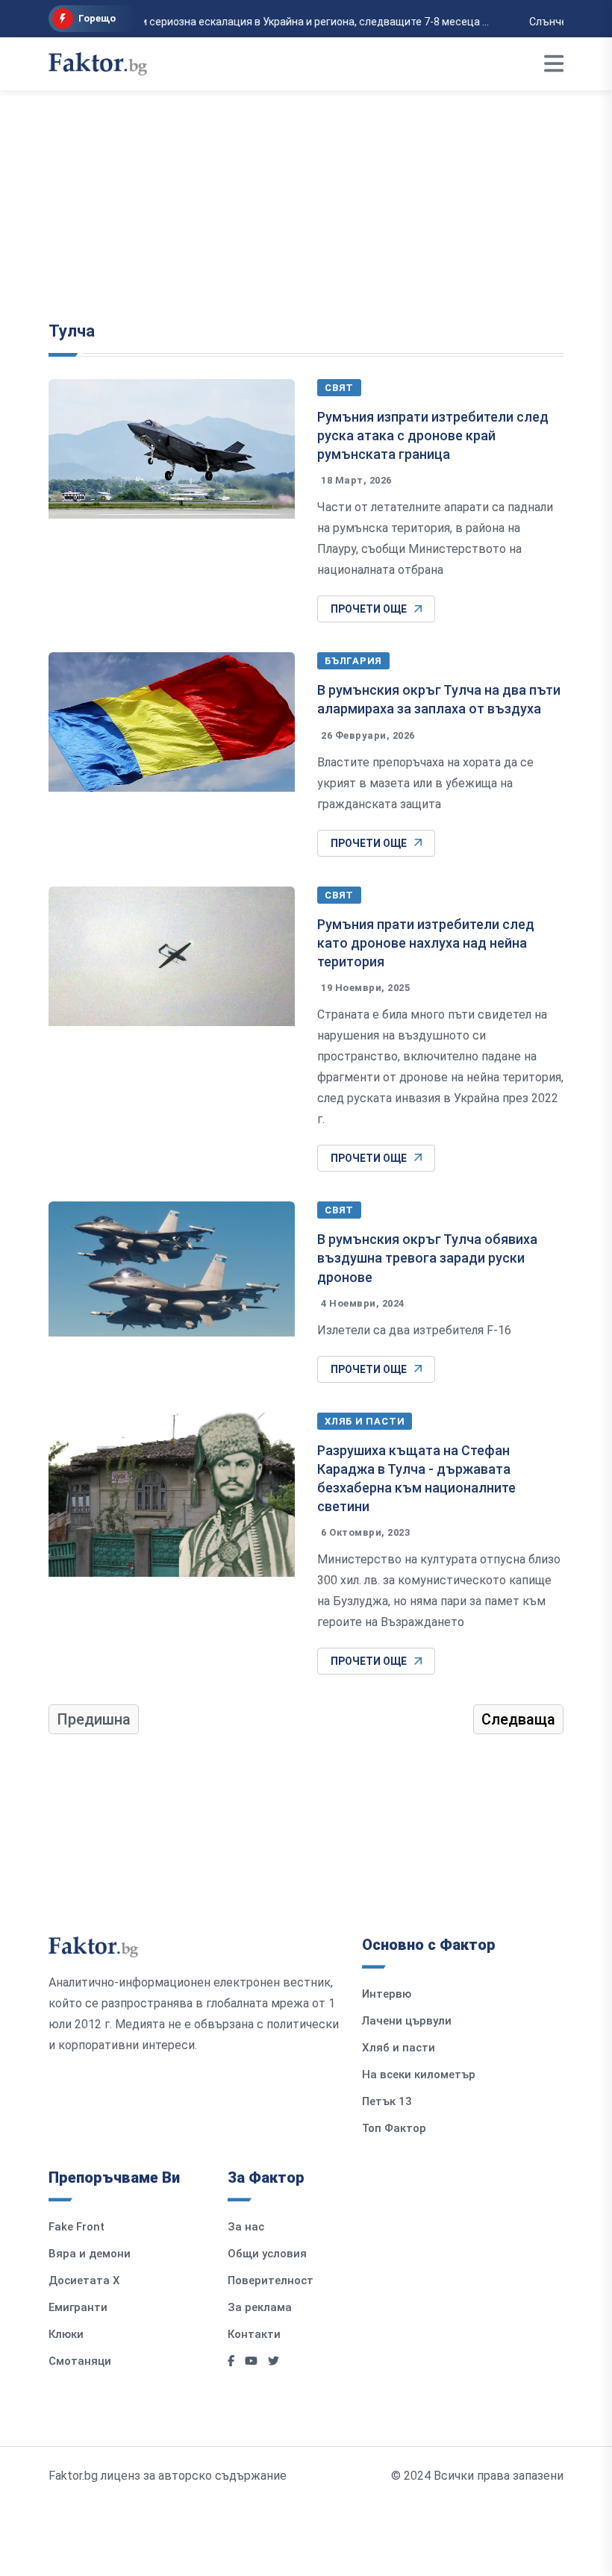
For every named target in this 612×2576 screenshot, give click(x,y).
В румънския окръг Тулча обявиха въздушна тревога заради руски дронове (427, 1258)
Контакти (254, 2334)
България (353, 661)
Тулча (72, 331)
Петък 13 (387, 2101)
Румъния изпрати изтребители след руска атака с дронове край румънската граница (433, 435)
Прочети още (369, 609)
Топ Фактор (394, 2128)
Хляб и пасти (365, 1421)
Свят (339, 388)
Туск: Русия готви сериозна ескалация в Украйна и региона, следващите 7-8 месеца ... (269, 22)
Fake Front (76, 2227)
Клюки (66, 2334)
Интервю (387, 1994)
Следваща (518, 1719)
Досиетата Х (84, 2280)
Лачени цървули (407, 2021)
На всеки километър (419, 2075)
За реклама (260, 2307)
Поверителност (271, 2280)
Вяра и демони (90, 2254)
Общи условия (267, 2254)
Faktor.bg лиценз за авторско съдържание (168, 2476)
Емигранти (78, 2307)
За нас (246, 2227)
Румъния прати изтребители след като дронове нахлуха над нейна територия (426, 943)
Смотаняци (80, 2361)
